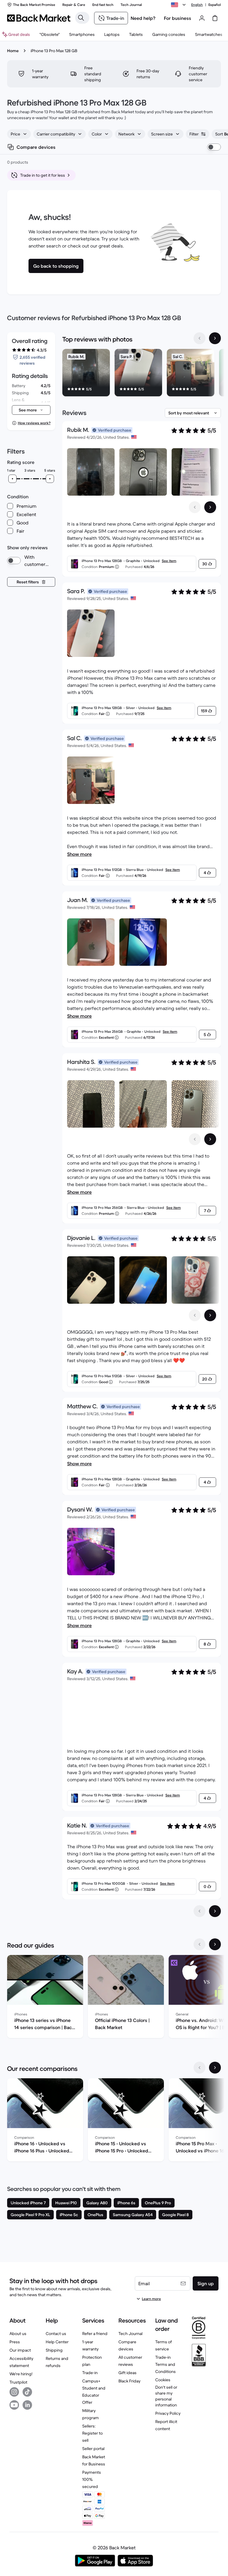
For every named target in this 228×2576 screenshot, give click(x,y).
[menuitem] (82, 34)
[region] (142, 374)
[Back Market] (39, 18)
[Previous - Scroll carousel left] (199, 338)
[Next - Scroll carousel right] (215, 338)
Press (15, 2342)
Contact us (56, 2334)
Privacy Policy (168, 2413)
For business (178, 18)
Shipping (54, 2350)
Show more (79, 854)
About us (18, 2334)
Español (215, 5)
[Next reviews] (215, 1911)
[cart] (215, 18)
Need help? (143, 18)
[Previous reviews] (199, 1911)
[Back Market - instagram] (14, 2392)
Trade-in (90, 2373)
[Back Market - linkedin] (27, 2405)
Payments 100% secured (92, 2479)
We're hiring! (21, 2374)
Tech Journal (130, 2334)
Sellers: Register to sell (92, 2433)
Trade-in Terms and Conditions (166, 2364)
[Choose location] (179, 5)
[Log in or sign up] (202, 18)
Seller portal (93, 2449)
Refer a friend (95, 2334)
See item (169, 561)
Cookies (163, 2380)
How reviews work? (34, 423)
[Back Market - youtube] (14, 2405)
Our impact (20, 2350)
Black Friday (129, 2381)
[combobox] (19, 134)
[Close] (163, 2539)
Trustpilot (18, 2382)
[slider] (12, 479)
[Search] (81, 18)
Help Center (57, 2342)
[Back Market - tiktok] (27, 2392)
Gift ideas (128, 2373)
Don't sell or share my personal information (166, 2396)
